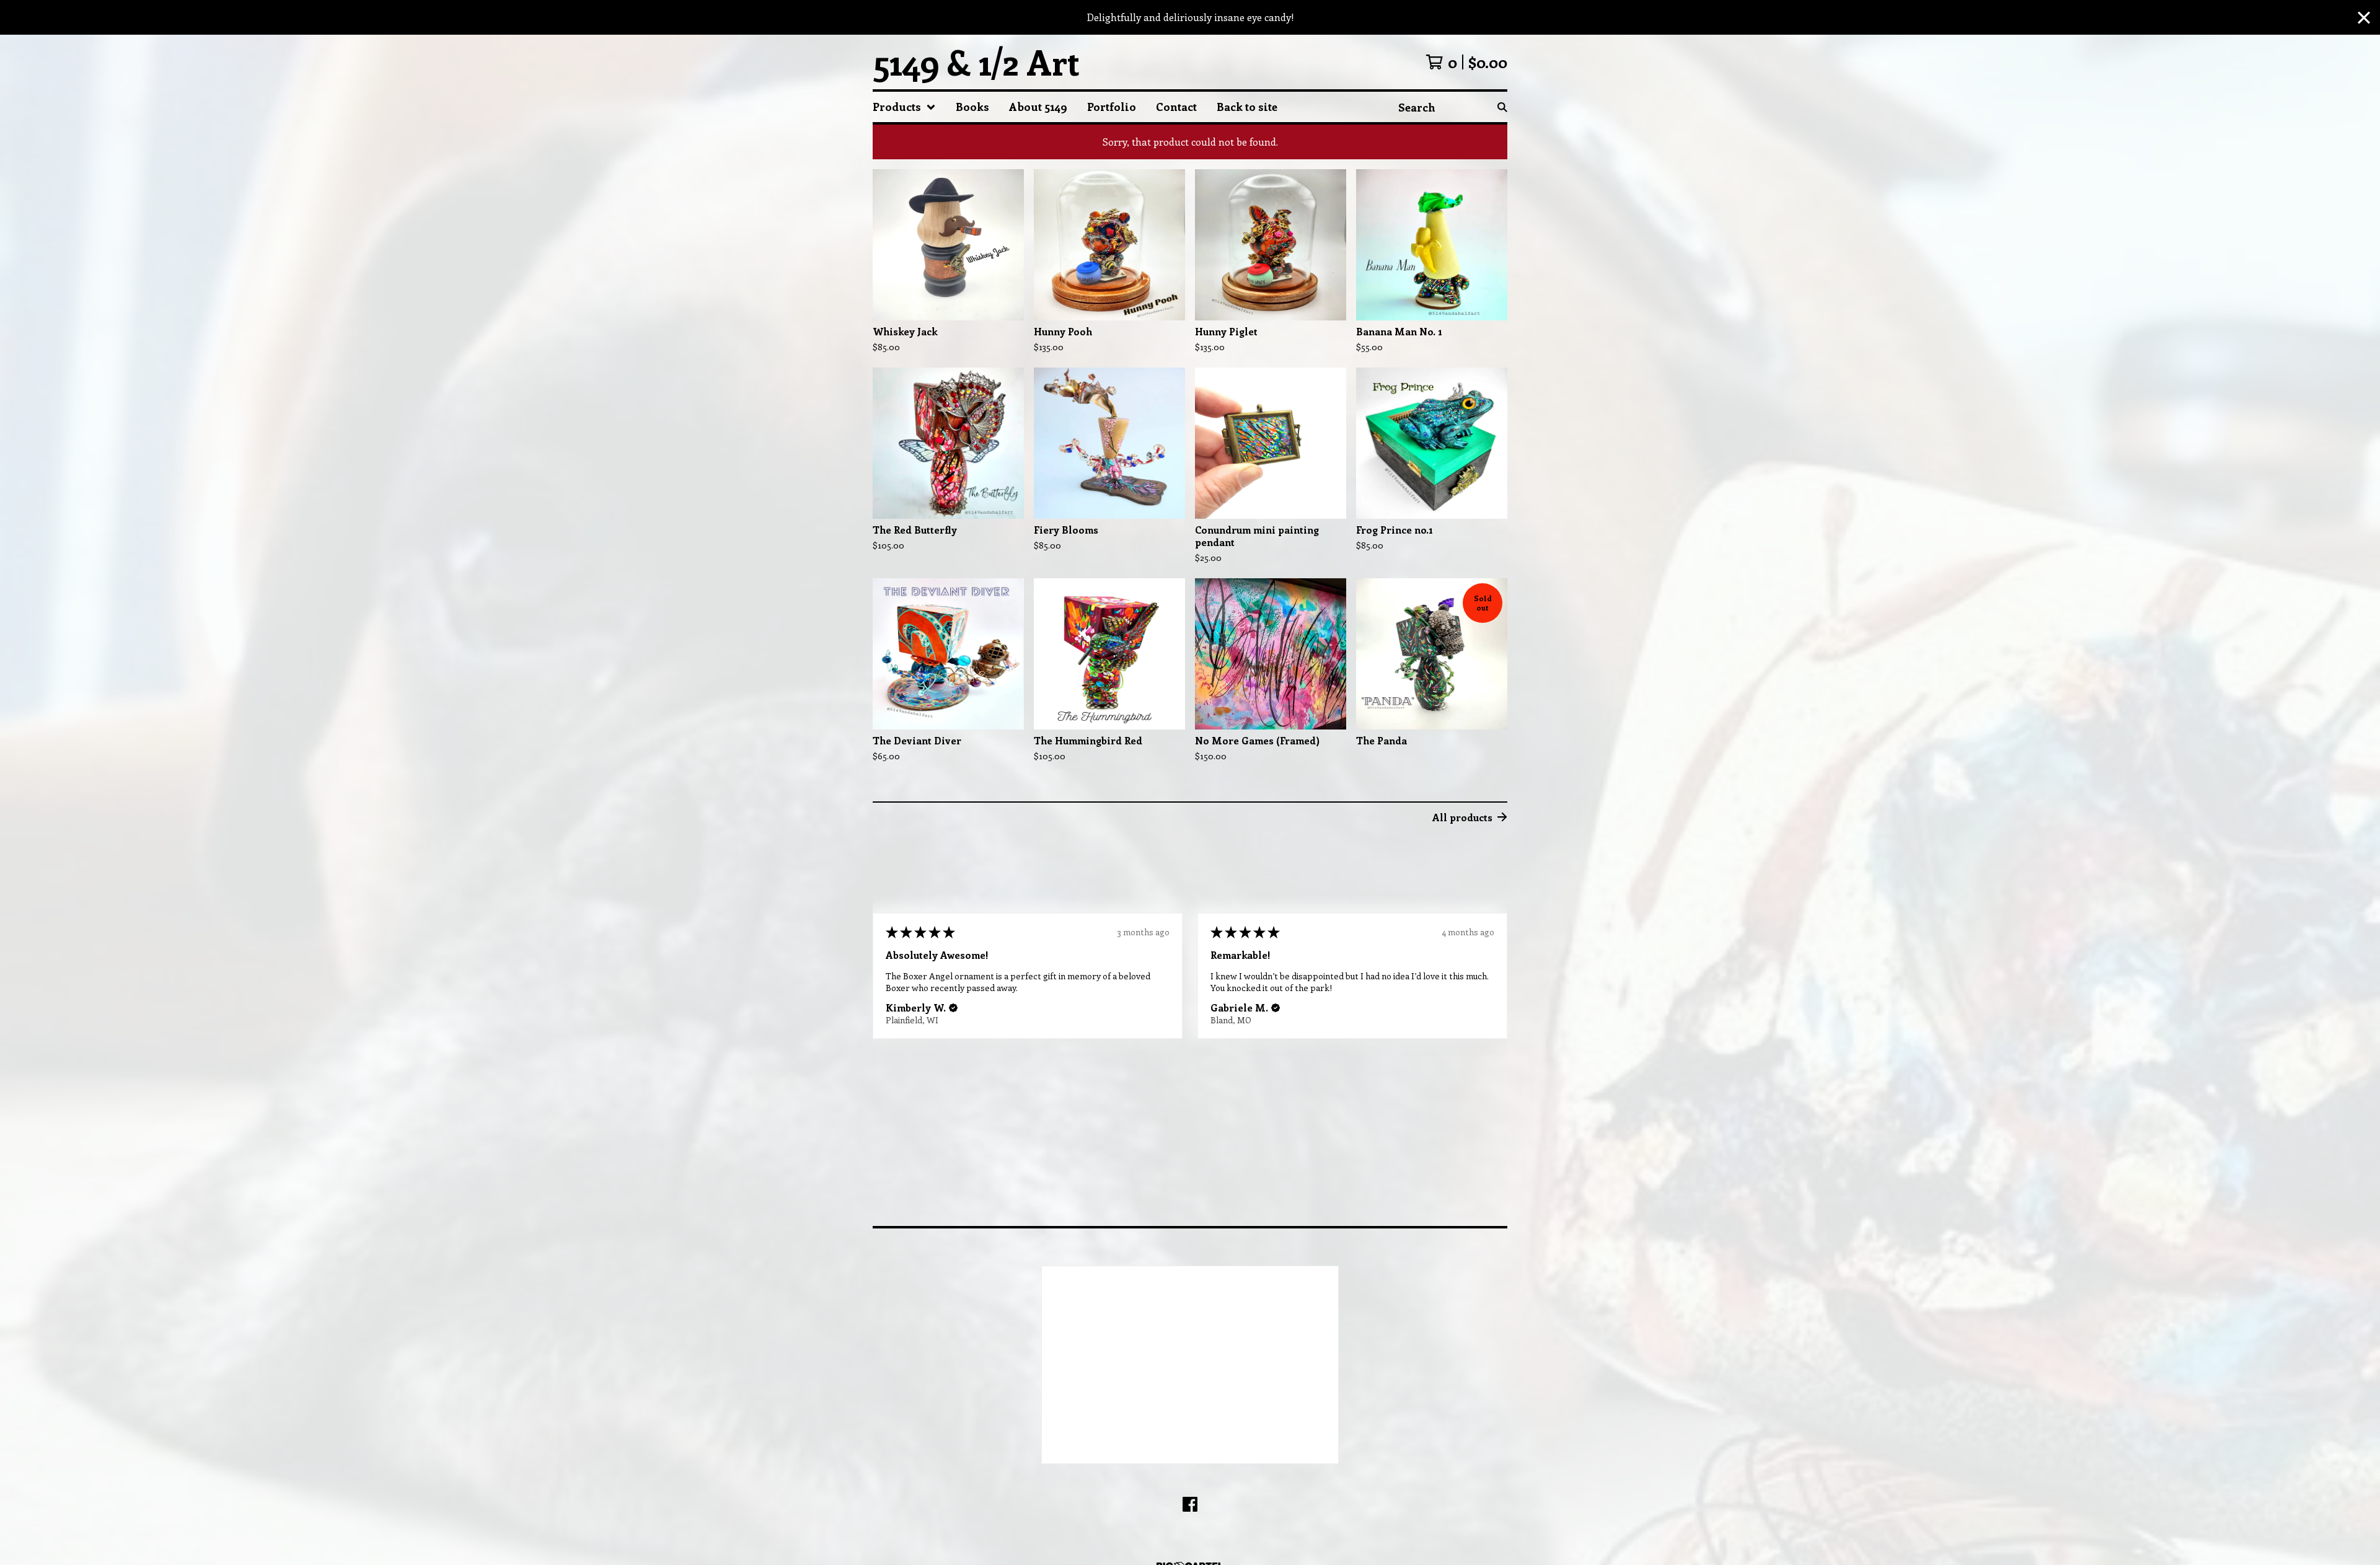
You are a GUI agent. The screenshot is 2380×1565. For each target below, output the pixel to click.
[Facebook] (1190, 1504)
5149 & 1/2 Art (976, 62)
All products (1462, 817)
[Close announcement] (2364, 18)
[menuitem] (904, 107)
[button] (951, 1008)
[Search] (1502, 107)
